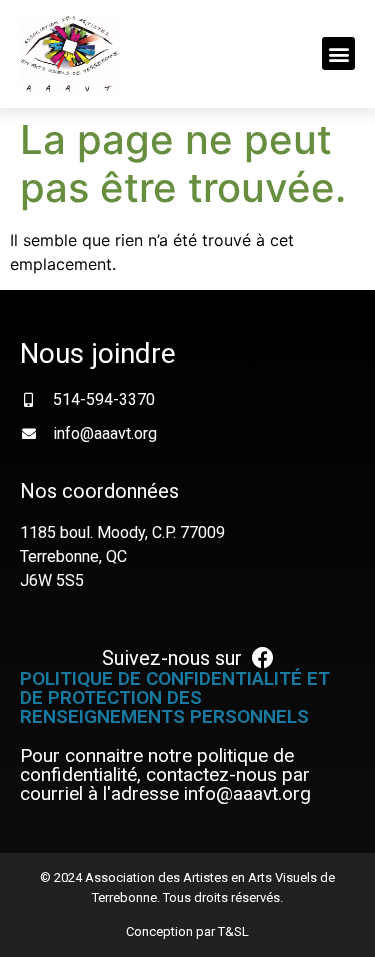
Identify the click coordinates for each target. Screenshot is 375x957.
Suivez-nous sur (172, 658)
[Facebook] (263, 658)
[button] (338, 53)
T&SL (233, 931)
